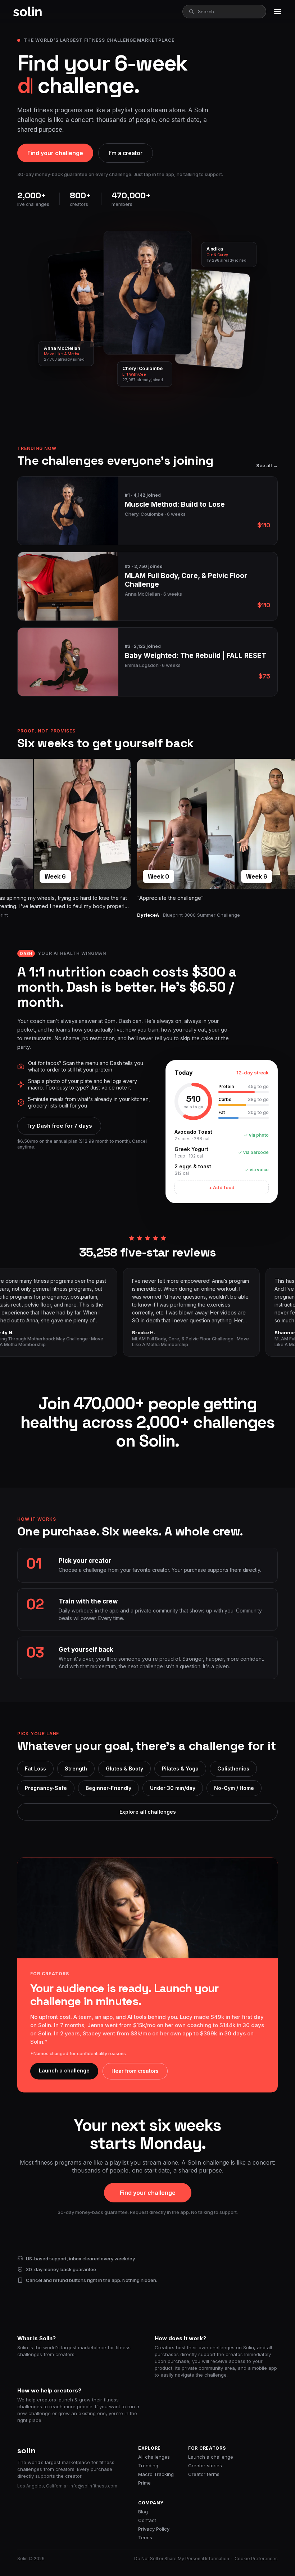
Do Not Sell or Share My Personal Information (182, 2559)
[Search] (191, 12)
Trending (148, 2466)
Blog (143, 2512)
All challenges (154, 2457)
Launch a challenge (211, 2457)
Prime (144, 2483)
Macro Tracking (156, 2474)
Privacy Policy (154, 2529)
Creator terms (204, 2474)
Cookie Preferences (256, 2559)
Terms (145, 2537)
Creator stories (205, 2466)
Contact (147, 2520)
